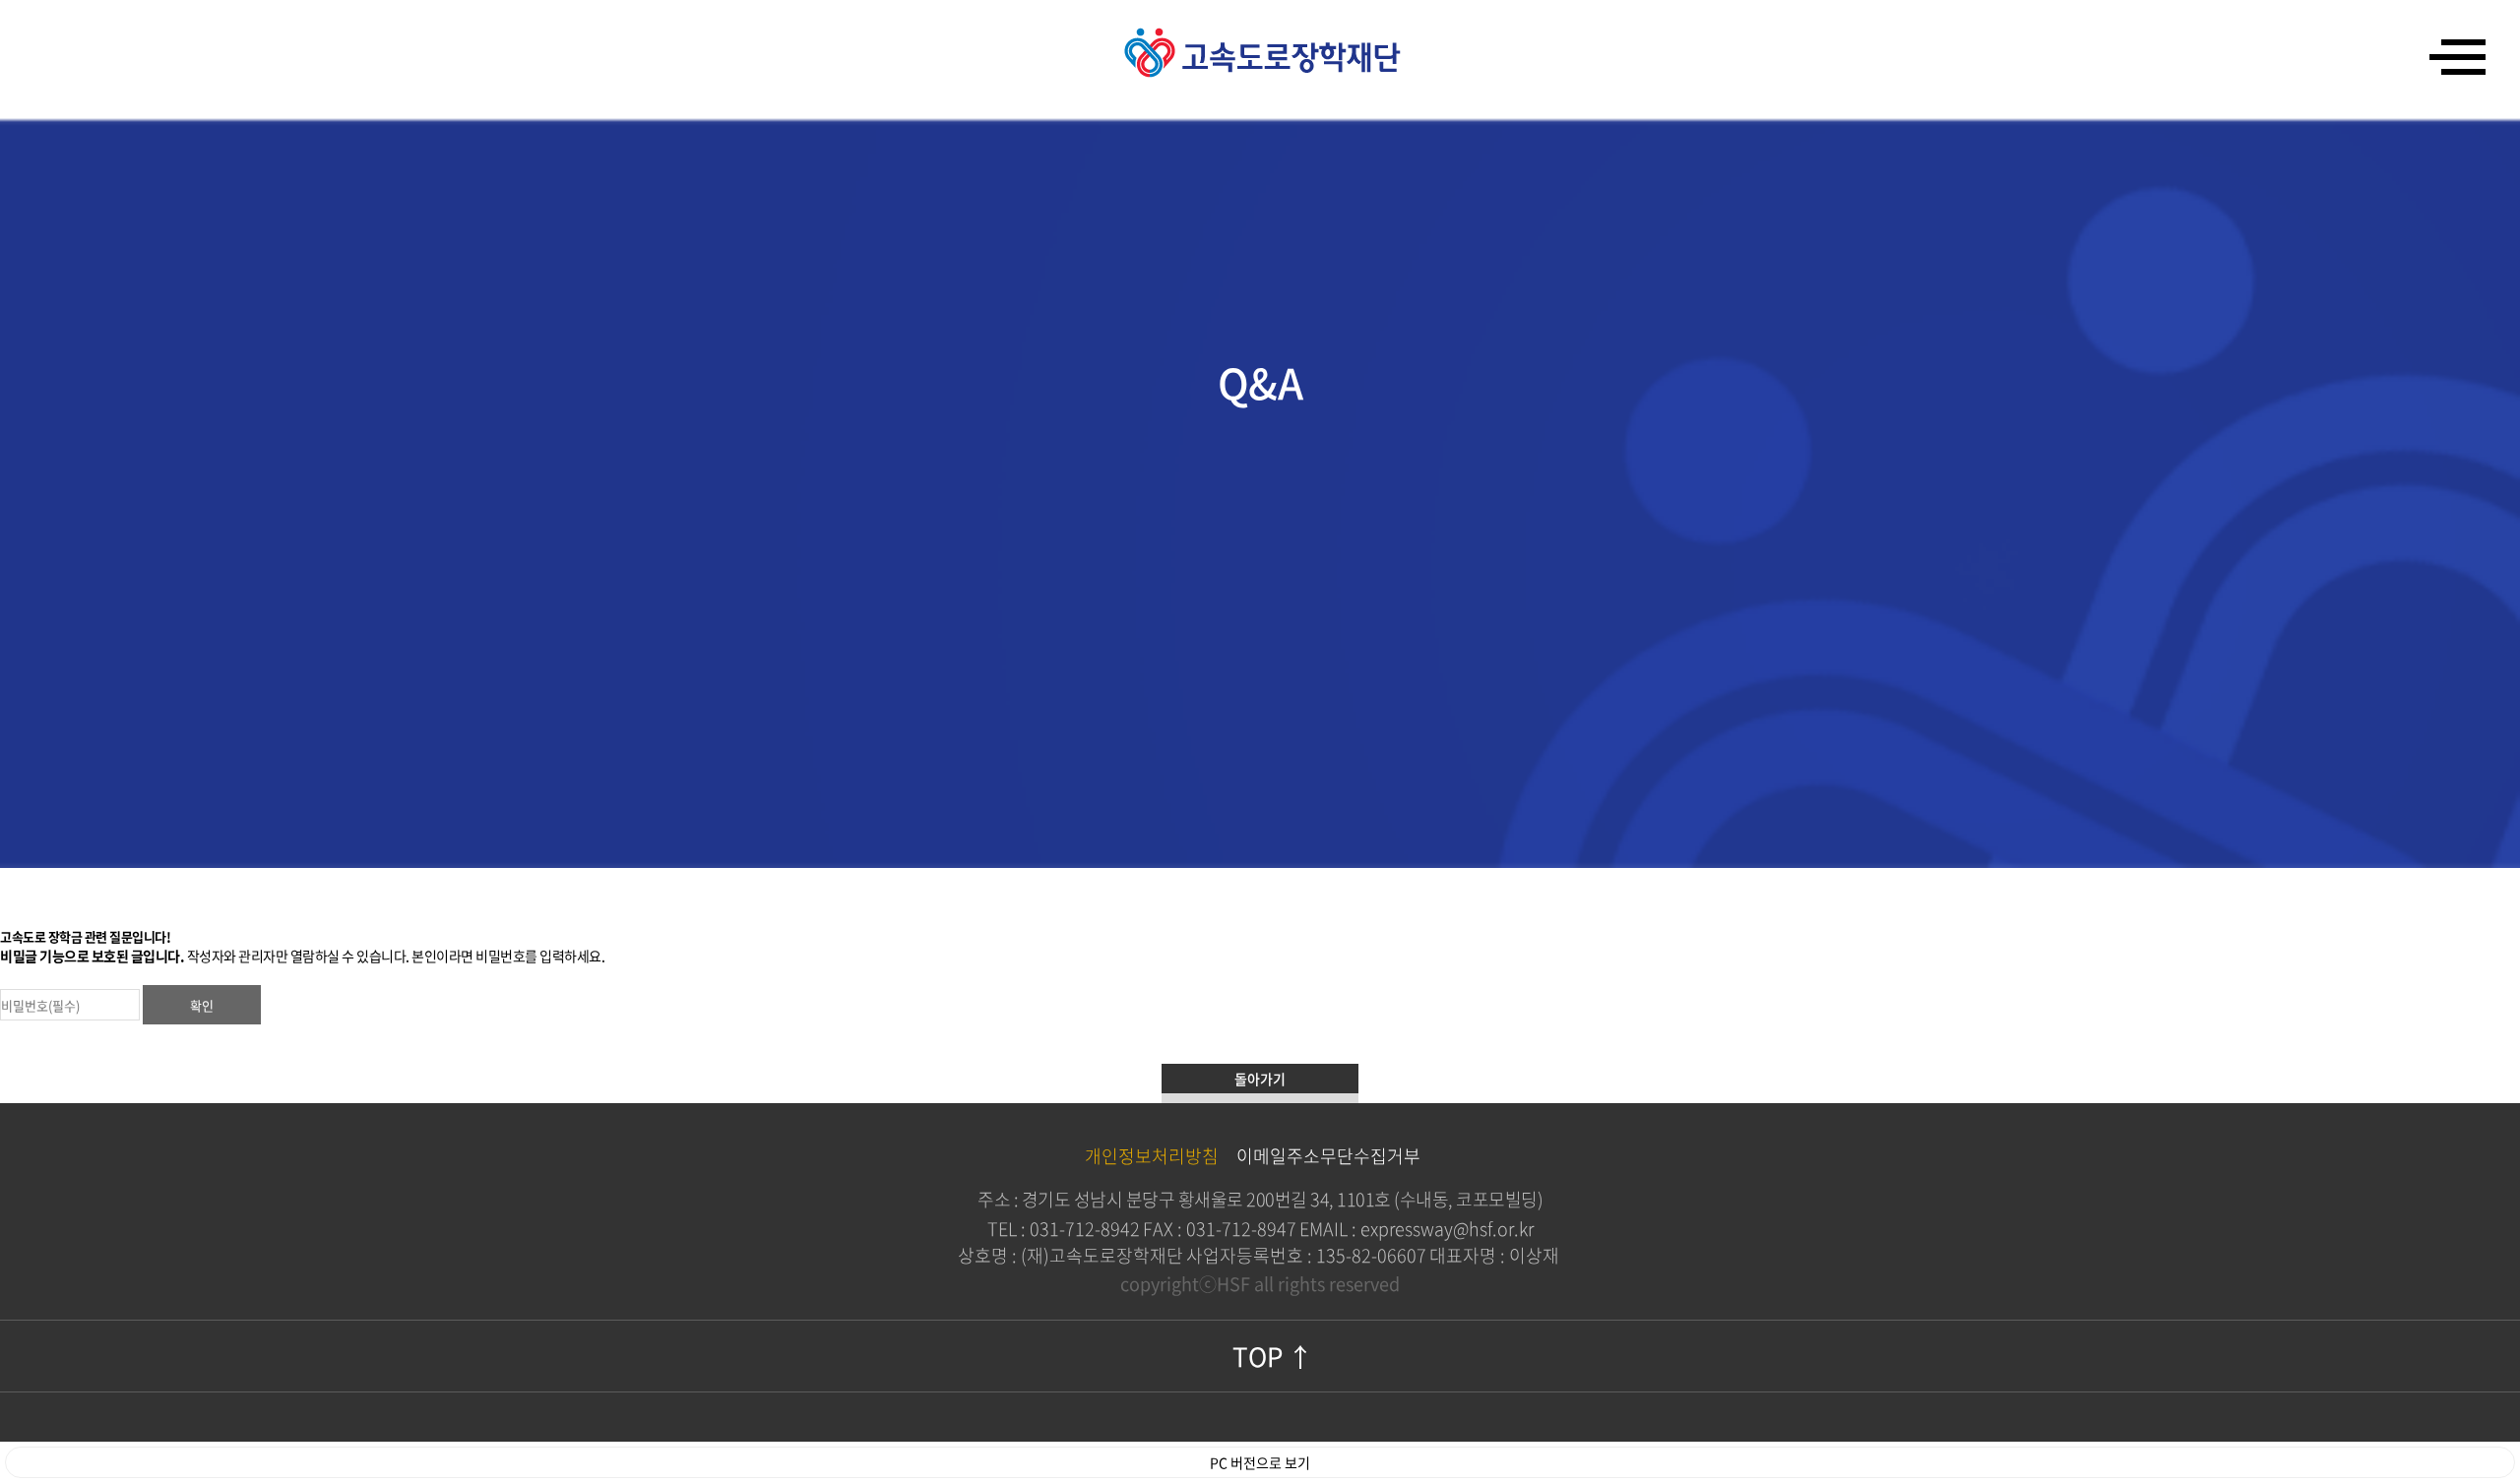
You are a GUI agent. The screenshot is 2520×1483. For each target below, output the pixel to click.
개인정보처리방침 (1152, 1156)
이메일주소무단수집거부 (1328, 1156)
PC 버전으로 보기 (1260, 1462)
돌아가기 (1260, 1079)
